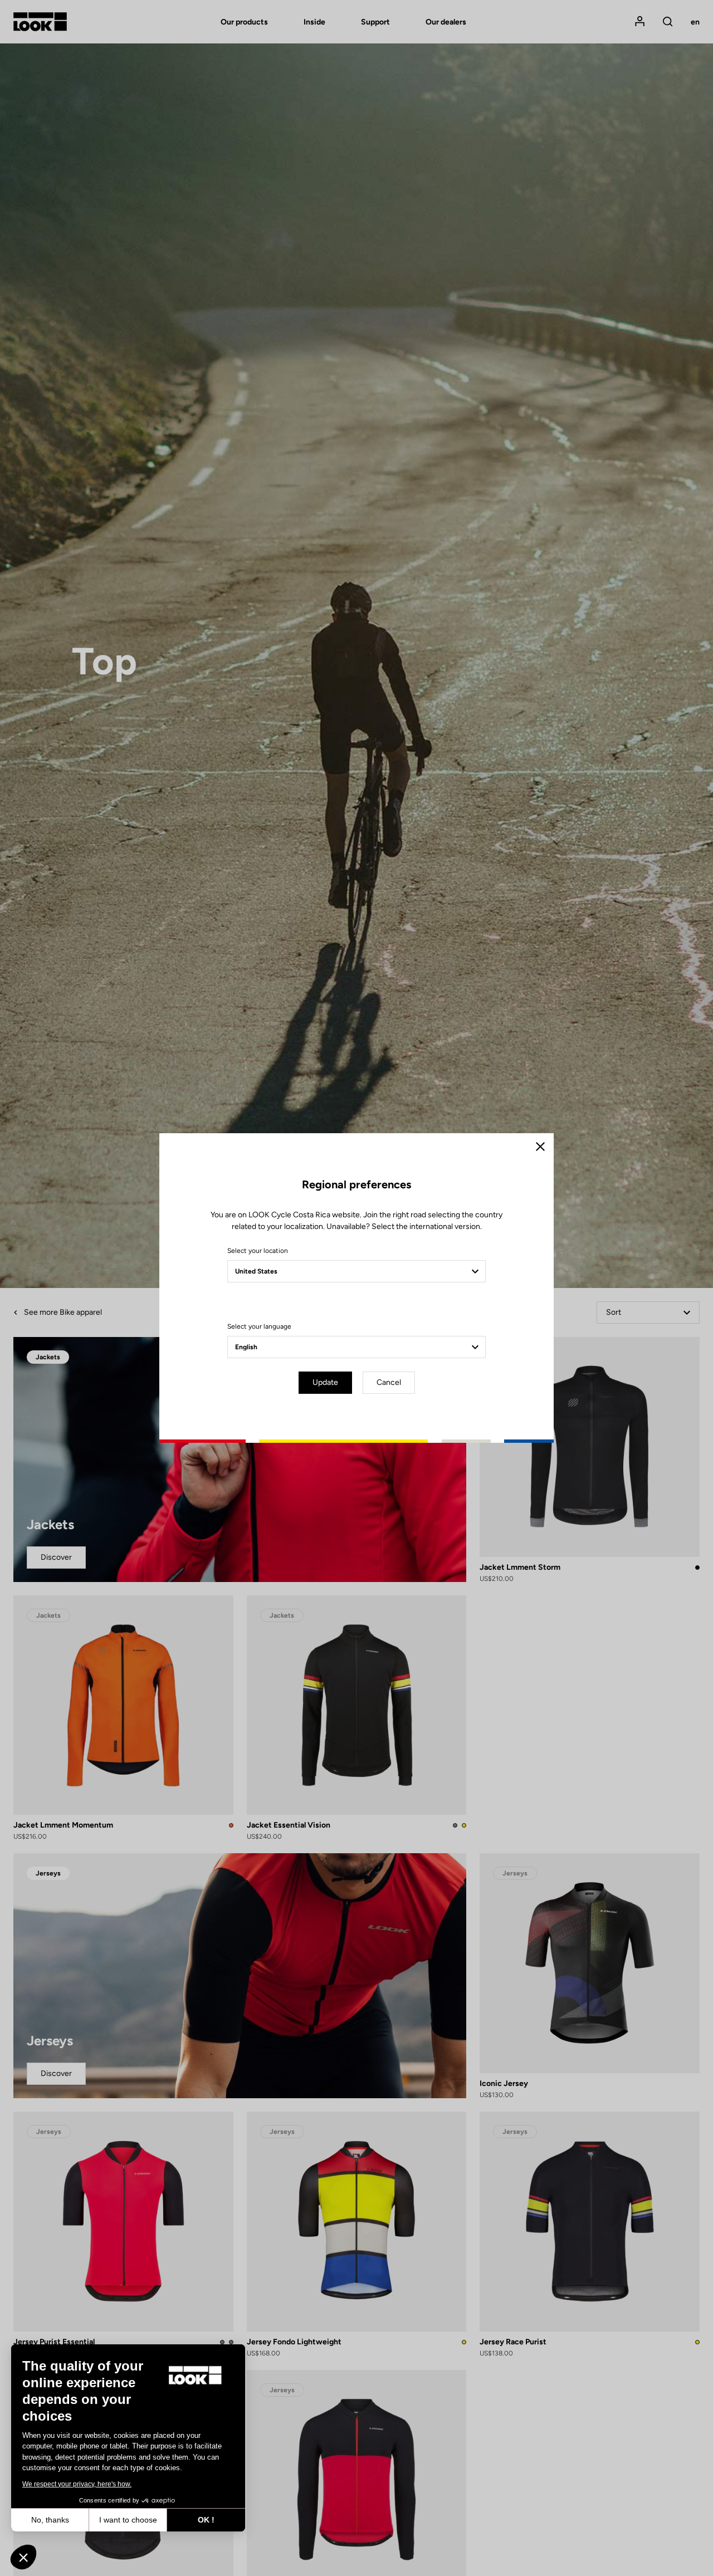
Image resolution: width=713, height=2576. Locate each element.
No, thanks (50, 2520)
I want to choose (128, 2520)
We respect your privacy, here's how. (77, 2484)
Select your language (259, 1326)
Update (325, 1382)
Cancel (389, 1382)
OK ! (206, 2520)
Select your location (258, 1251)
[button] (23, 2557)
